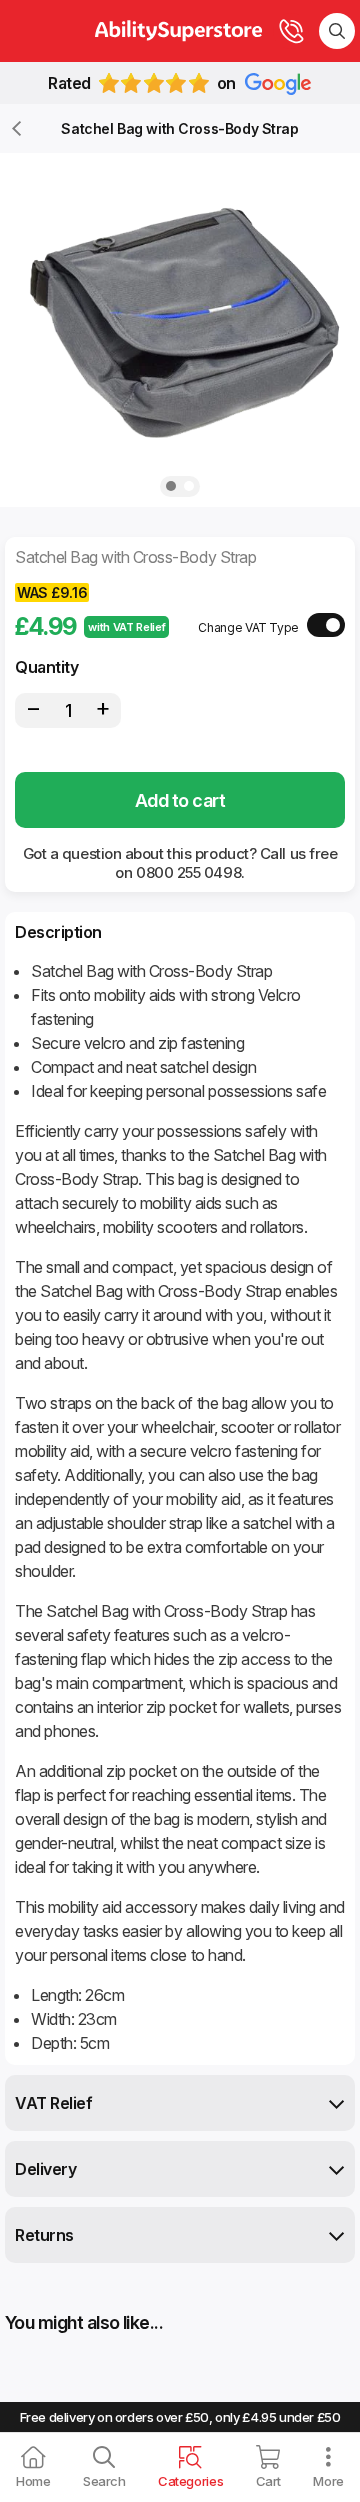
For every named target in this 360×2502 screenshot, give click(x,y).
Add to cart (180, 800)
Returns (44, 2235)
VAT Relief (53, 2103)
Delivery (45, 2169)
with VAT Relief (126, 627)
